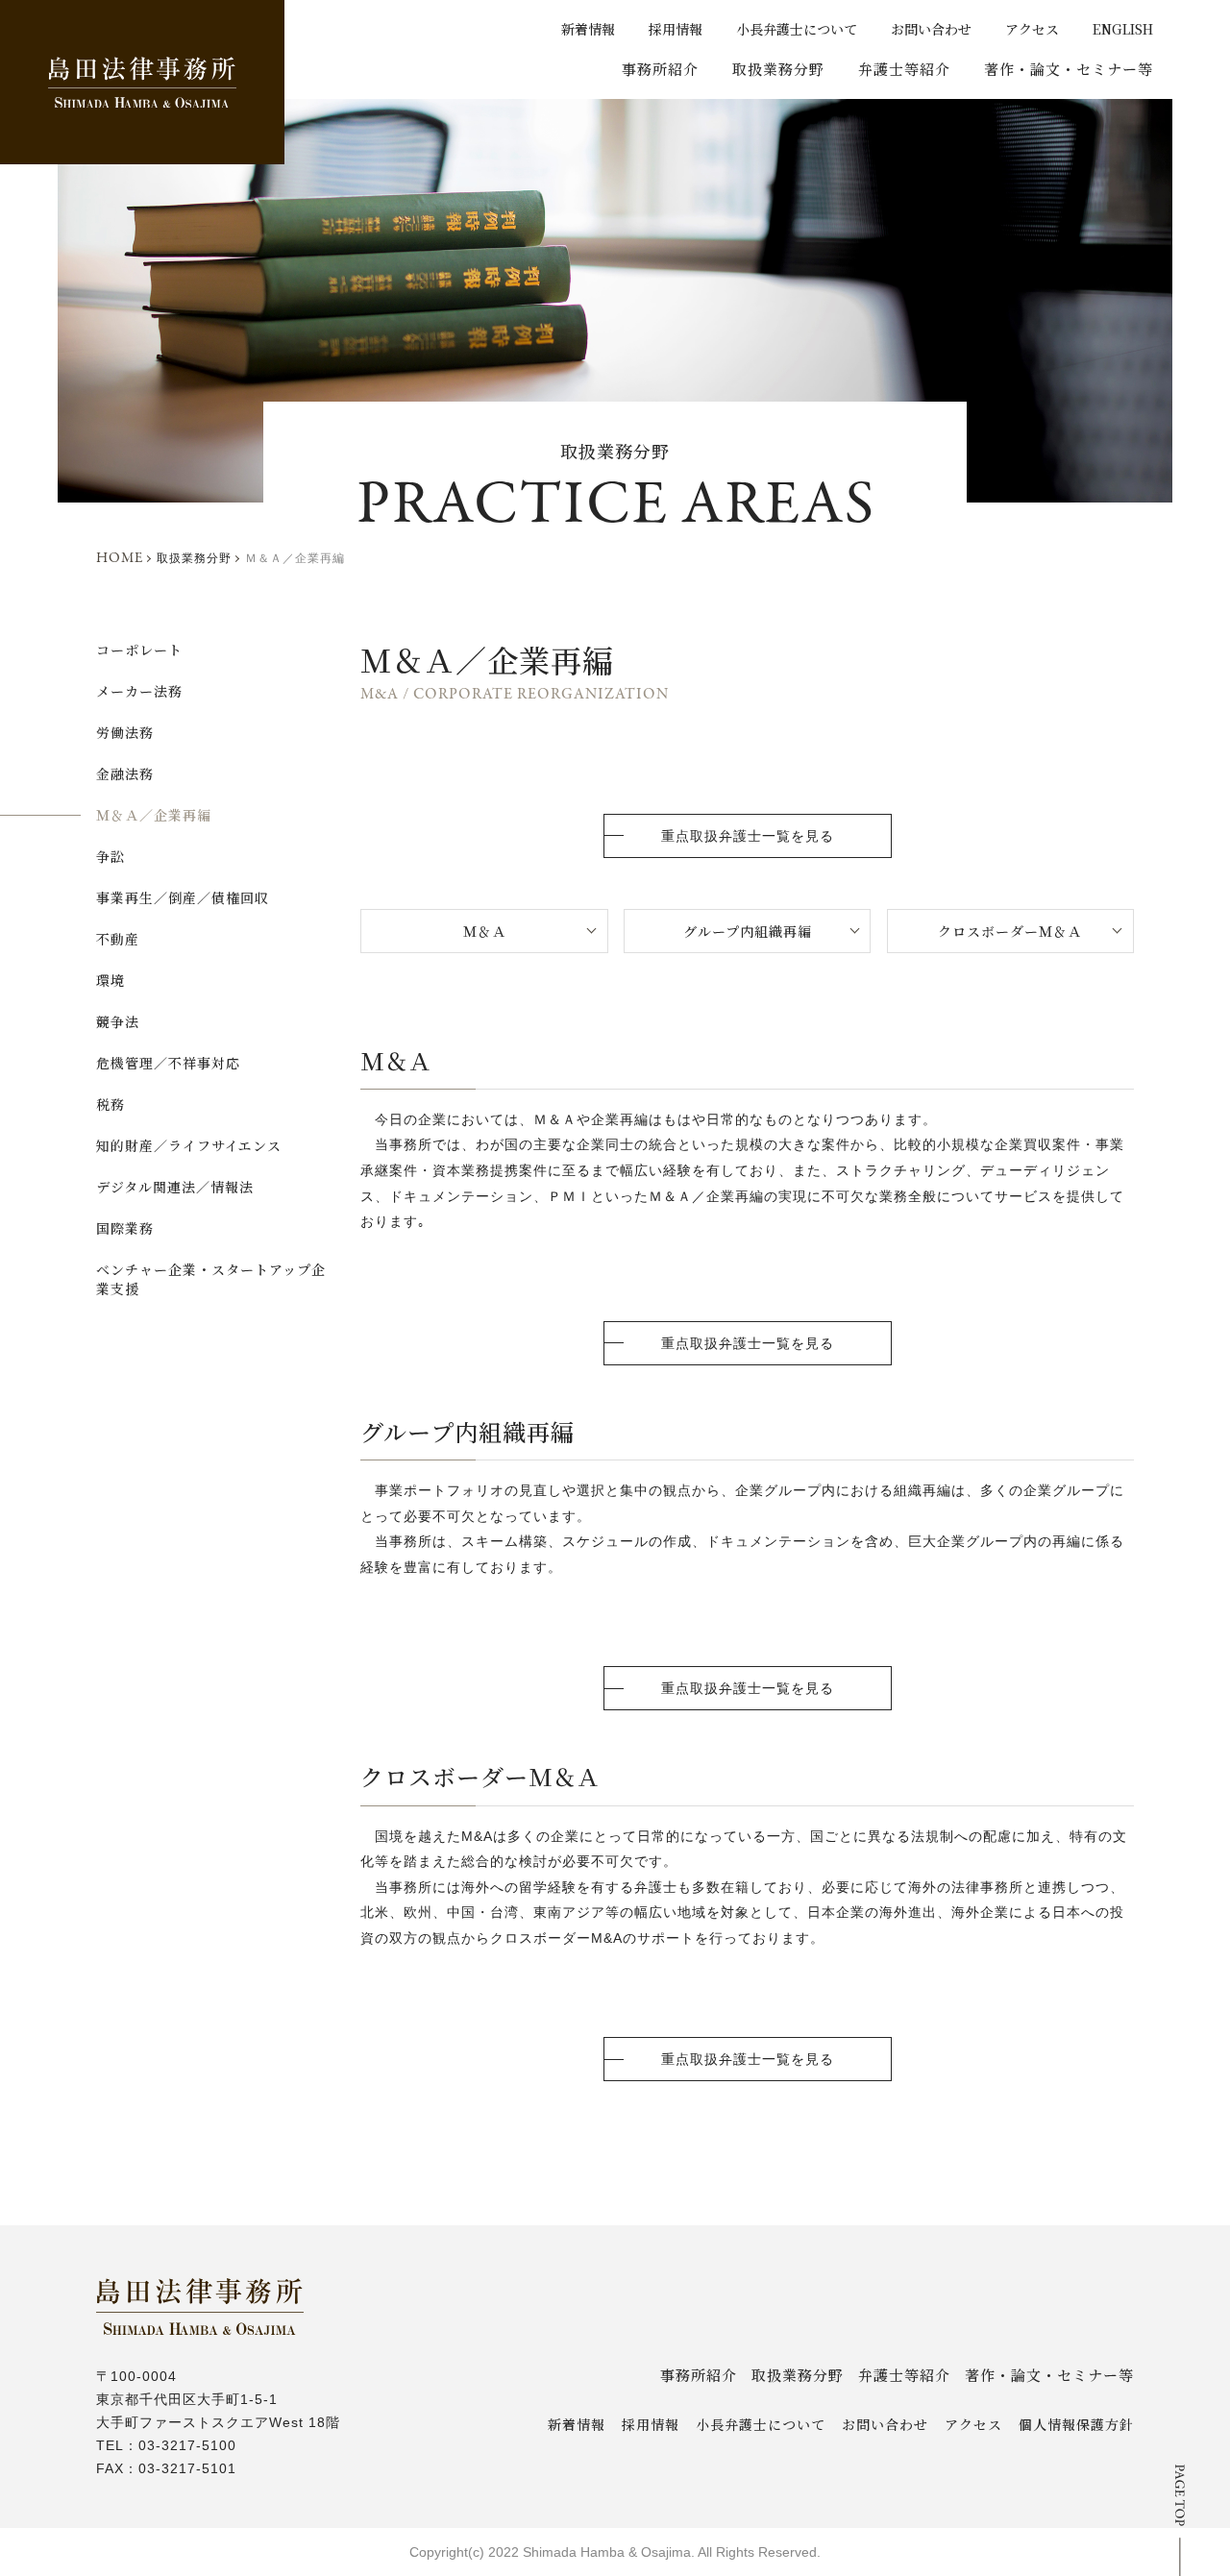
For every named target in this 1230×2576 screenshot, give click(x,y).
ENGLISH (1123, 29)
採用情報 (676, 29)
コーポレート (139, 650)
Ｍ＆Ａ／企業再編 (154, 815)
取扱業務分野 (778, 69)
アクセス (1032, 29)
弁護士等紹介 (904, 69)
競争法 (118, 1021)
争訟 (111, 856)
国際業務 (125, 1228)
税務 (111, 1104)
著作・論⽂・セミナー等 (1069, 69)
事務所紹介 (660, 69)
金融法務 (125, 773)
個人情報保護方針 (1076, 2424)
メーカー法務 (139, 691)
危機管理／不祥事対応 (168, 1063)
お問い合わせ (931, 29)
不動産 (118, 939)
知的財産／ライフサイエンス (189, 1145)
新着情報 (588, 29)
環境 (111, 980)
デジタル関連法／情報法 (175, 1187)
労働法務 (125, 732)
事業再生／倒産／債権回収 (183, 897)
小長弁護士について (797, 29)
